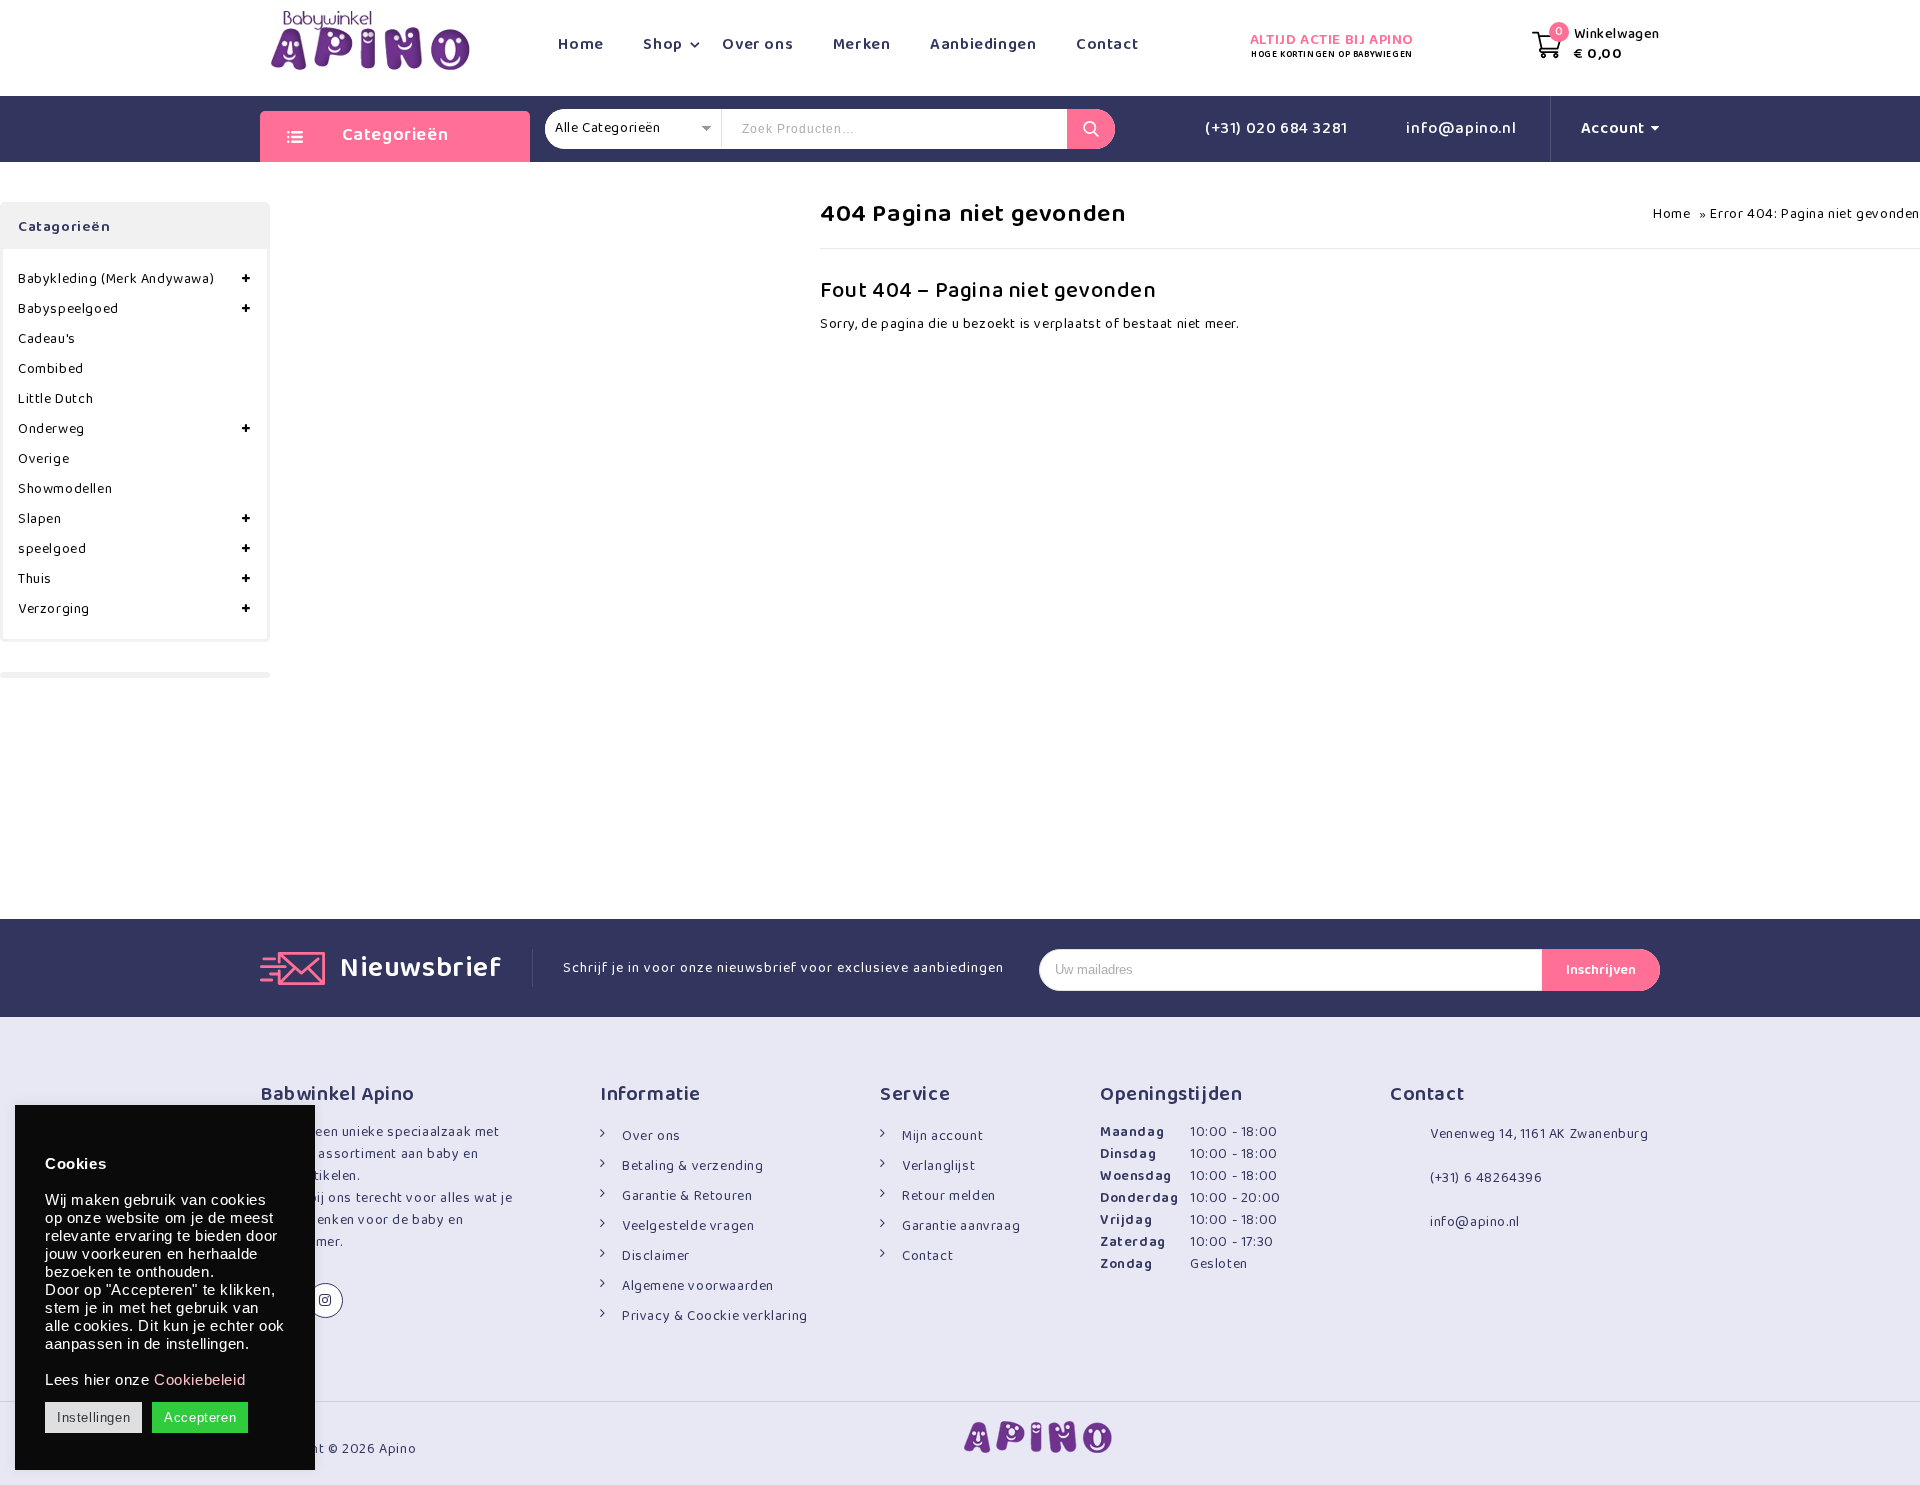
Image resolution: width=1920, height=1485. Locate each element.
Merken (862, 44)
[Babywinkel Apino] (370, 40)
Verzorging (54, 609)
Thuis (35, 579)
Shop (662, 44)
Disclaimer (656, 1256)
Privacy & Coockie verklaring (715, 1316)
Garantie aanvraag (961, 1226)
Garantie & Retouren (687, 1196)
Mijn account (942, 1136)
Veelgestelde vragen (688, 1226)
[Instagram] (325, 1300)
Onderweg (51, 429)
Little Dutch (55, 399)
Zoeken (1091, 129)
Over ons (757, 44)
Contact (1107, 44)
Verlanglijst (938, 1166)
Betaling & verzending (693, 1166)
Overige (43, 459)
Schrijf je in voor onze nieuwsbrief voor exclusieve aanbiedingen (783, 968)
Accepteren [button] (200, 1417)
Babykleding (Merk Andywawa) (116, 279)
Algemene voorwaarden (698, 1286)
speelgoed (52, 549)
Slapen (40, 519)
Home (580, 44)
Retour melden (949, 1196)
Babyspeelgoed (68, 309)
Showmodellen (65, 489)
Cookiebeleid (199, 1380)
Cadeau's (47, 339)
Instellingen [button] (93, 1417)
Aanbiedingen (983, 44)
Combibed (51, 369)
